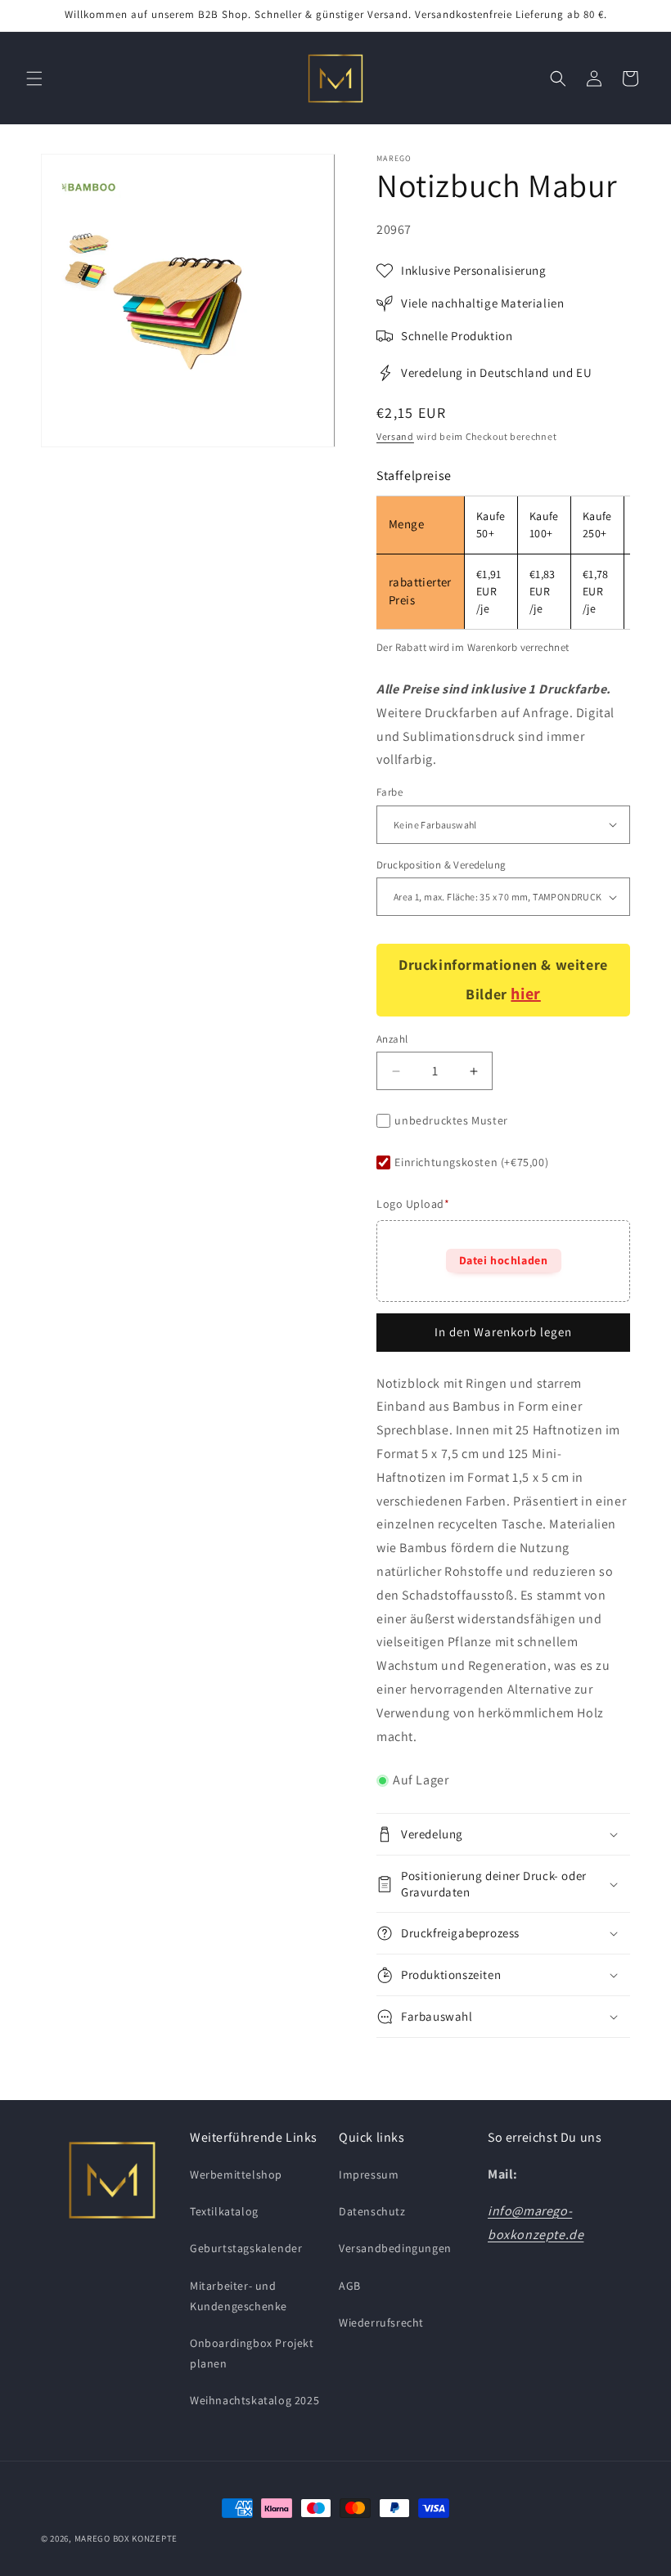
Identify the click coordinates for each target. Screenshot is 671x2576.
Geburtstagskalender (246, 2248)
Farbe (390, 792)
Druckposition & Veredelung (441, 865)
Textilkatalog (224, 2211)
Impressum (369, 2174)
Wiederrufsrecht (381, 2322)
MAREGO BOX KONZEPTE (126, 2538)
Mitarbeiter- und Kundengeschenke (239, 2296)
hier (525, 994)
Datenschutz (372, 2211)
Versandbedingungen (395, 2248)
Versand (395, 436)
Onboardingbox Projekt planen (252, 2353)
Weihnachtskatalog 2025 (254, 2400)
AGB (350, 2286)
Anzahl (392, 1039)
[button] (34, 79)
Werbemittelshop (236, 2174)
